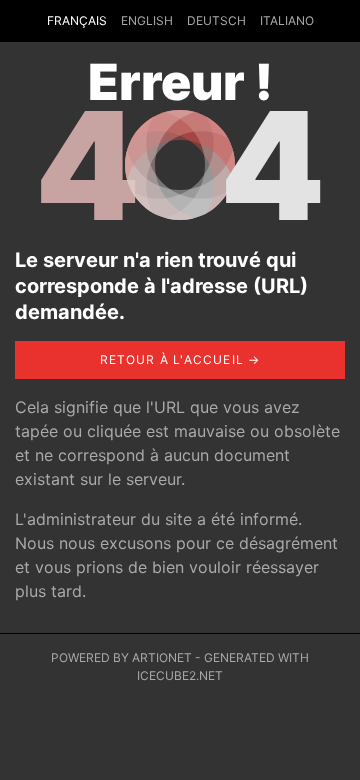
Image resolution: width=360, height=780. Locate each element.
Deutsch (216, 20)
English (147, 20)
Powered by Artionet (121, 657)
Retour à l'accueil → (180, 359)
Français (77, 20)
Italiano (287, 20)
